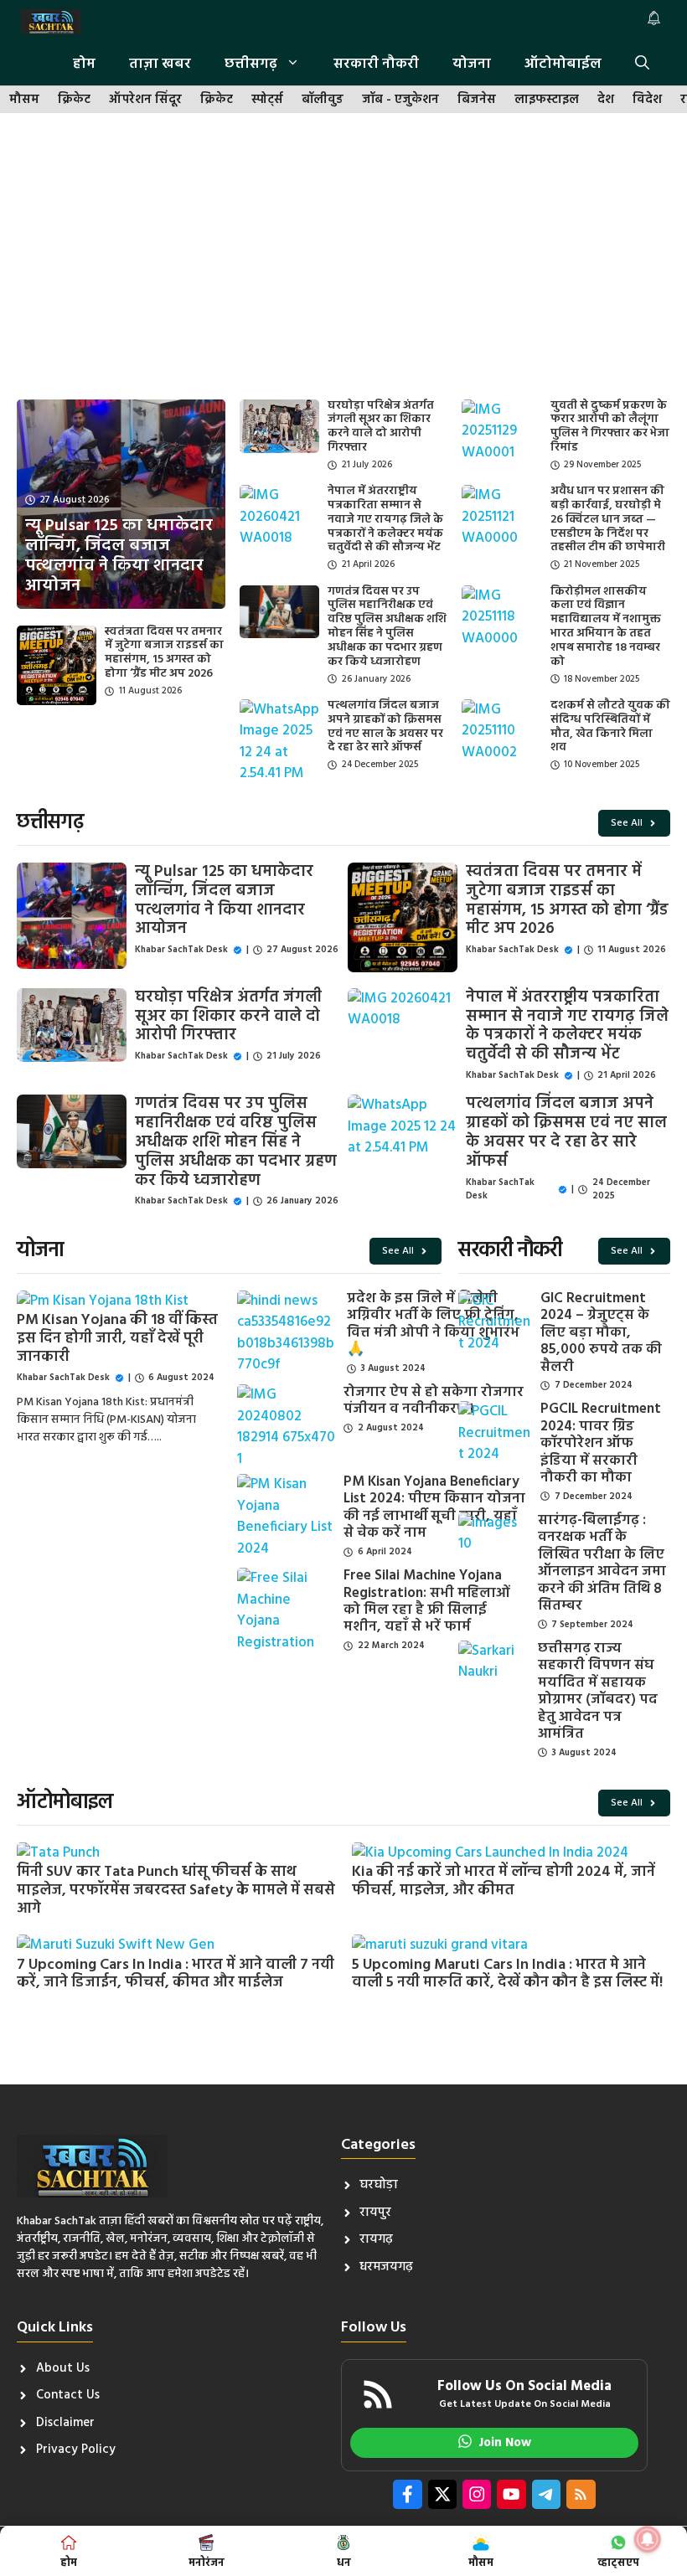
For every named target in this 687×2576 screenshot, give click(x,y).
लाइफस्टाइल (547, 100)
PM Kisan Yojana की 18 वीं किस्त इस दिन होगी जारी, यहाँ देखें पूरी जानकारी (117, 1338)
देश (606, 100)
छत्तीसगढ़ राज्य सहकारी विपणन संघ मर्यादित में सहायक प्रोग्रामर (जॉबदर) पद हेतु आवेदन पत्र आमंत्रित (598, 1691)
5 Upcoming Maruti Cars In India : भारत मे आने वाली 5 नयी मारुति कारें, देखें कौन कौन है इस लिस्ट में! (507, 1974)
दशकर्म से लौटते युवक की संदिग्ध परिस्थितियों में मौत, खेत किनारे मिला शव (610, 726)
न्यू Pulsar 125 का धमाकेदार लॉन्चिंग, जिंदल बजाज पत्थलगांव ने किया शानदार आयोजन (224, 900)
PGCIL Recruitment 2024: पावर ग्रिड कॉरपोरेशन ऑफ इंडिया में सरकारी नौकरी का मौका (601, 1443)
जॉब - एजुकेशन (400, 100)
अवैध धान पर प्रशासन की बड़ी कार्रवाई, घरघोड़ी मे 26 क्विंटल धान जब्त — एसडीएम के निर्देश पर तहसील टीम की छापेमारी (608, 519)
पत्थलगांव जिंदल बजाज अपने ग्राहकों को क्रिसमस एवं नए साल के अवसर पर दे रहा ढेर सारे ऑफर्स (385, 726)
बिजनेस (477, 100)
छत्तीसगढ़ (251, 64)
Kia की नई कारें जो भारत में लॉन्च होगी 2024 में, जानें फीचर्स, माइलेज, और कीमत (504, 1881)
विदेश (647, 100)
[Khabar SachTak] (51, 22)
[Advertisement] (343, 257)
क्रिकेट (74, 100)
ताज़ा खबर (160, 64)
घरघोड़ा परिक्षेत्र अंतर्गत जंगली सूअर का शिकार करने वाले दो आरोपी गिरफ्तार (381, 427)
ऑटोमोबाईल (563, 64)
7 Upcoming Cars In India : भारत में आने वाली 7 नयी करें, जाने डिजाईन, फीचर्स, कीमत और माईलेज (176, 1974)
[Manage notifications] (648, 2539)
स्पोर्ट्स (267, 100)
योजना (472, 64)
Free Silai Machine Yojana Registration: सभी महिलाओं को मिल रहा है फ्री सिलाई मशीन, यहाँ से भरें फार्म (427, 1601)
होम (84, 64)
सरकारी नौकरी (376, 64)
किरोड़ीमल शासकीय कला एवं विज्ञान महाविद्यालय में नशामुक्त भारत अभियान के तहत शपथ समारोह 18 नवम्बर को (606, 627)
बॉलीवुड (323, 100)
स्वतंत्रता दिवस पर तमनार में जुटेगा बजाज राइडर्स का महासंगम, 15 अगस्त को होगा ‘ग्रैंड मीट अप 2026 (164, 653)
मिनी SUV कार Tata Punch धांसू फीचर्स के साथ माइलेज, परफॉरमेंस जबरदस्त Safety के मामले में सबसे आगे (176, 1890)
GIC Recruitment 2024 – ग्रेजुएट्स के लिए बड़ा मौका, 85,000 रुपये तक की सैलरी (601, 1333)
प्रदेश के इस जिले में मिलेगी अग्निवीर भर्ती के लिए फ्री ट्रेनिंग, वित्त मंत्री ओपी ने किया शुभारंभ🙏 (433, 1324)
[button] (642, 64)
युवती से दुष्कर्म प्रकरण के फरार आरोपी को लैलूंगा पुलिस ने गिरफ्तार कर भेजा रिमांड (610, 427)
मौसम (24, 100)
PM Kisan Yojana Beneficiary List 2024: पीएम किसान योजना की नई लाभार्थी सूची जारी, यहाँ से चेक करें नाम (434, 1507)
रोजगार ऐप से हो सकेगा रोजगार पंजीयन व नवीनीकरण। (434, 1401)
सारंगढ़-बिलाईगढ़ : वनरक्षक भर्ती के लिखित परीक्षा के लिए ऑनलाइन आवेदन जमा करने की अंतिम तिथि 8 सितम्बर (602, 1563)
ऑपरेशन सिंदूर (145, 100)
